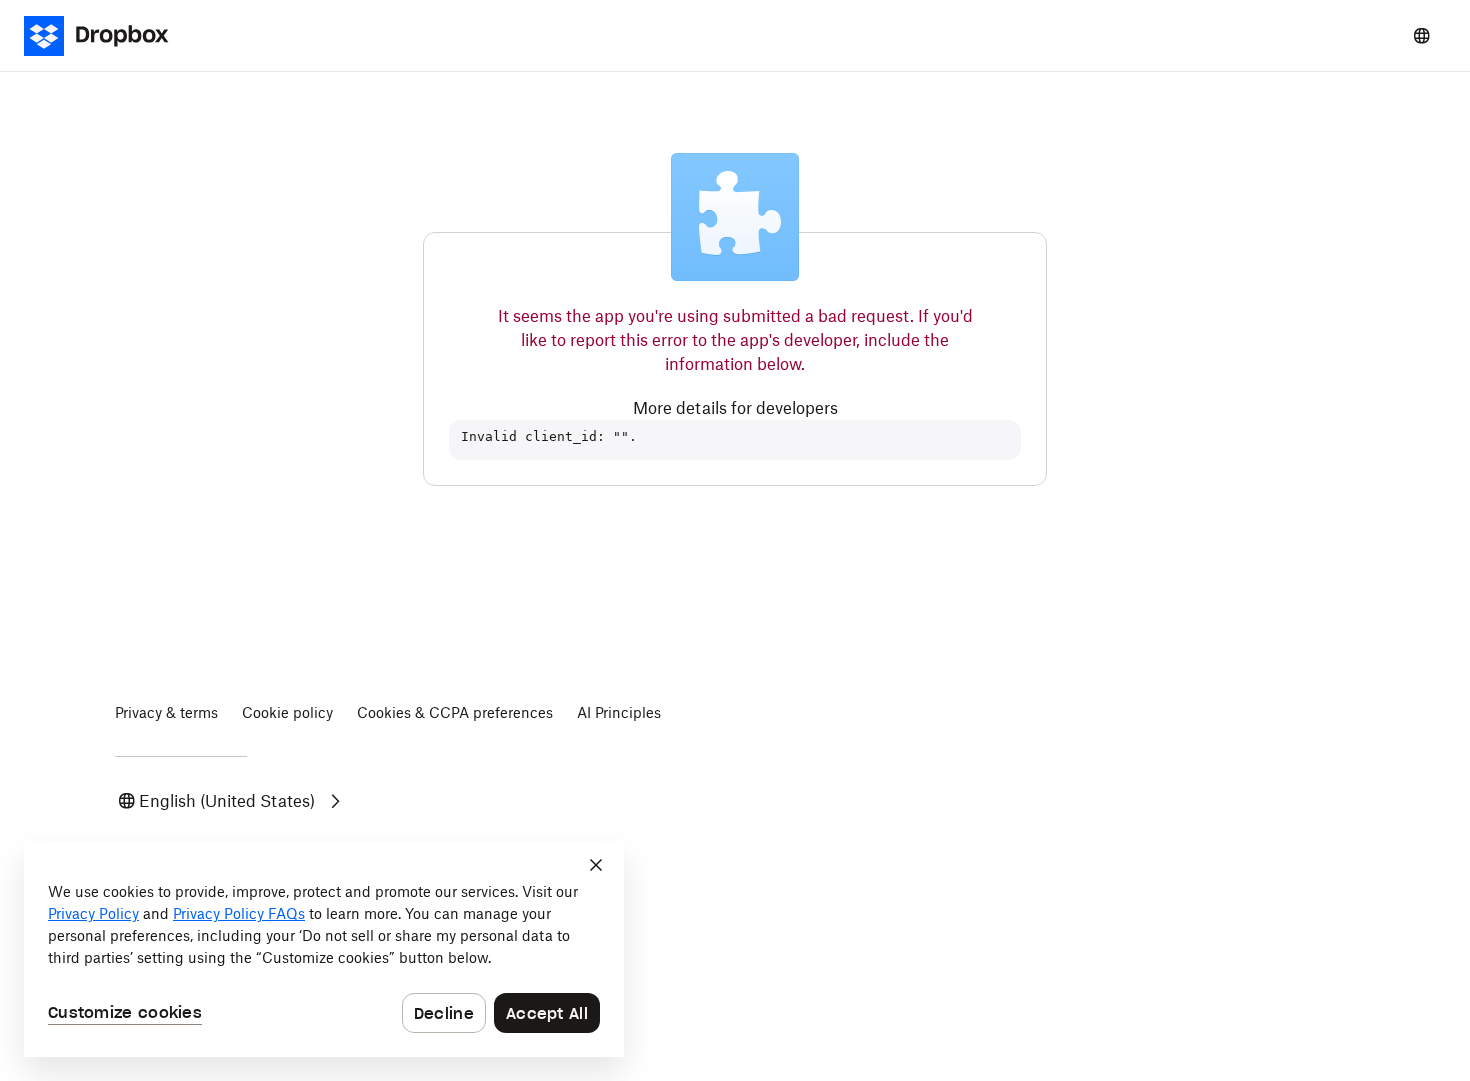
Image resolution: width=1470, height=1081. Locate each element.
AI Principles (619, 712)
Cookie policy (287, 712)
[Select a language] (1422, 36)
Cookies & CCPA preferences (455, 712)
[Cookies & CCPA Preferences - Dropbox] (324, 949)
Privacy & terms (166, 712)
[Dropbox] (108, 36)
